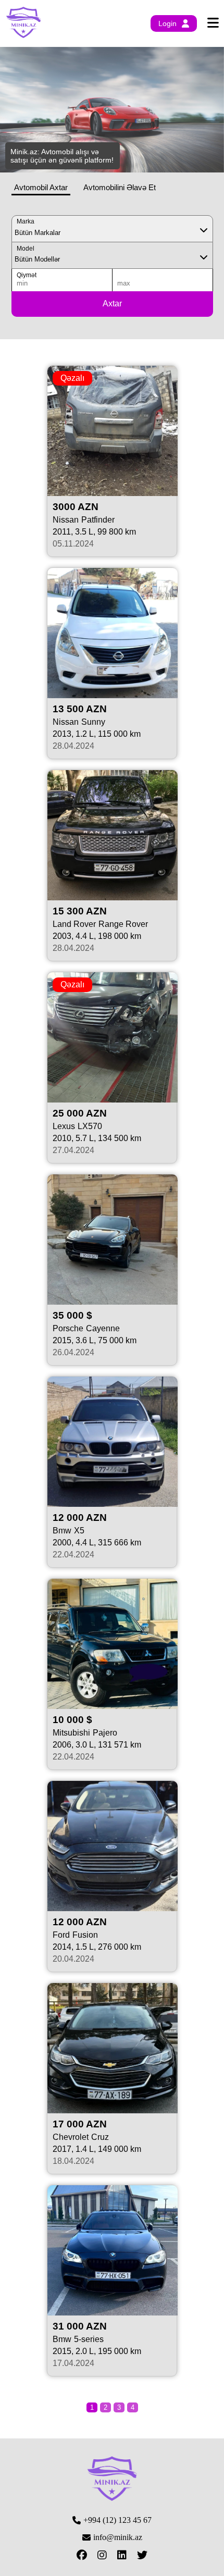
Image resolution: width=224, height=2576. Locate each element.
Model (26, 249)
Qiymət (27, 275)
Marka (26, 221)
